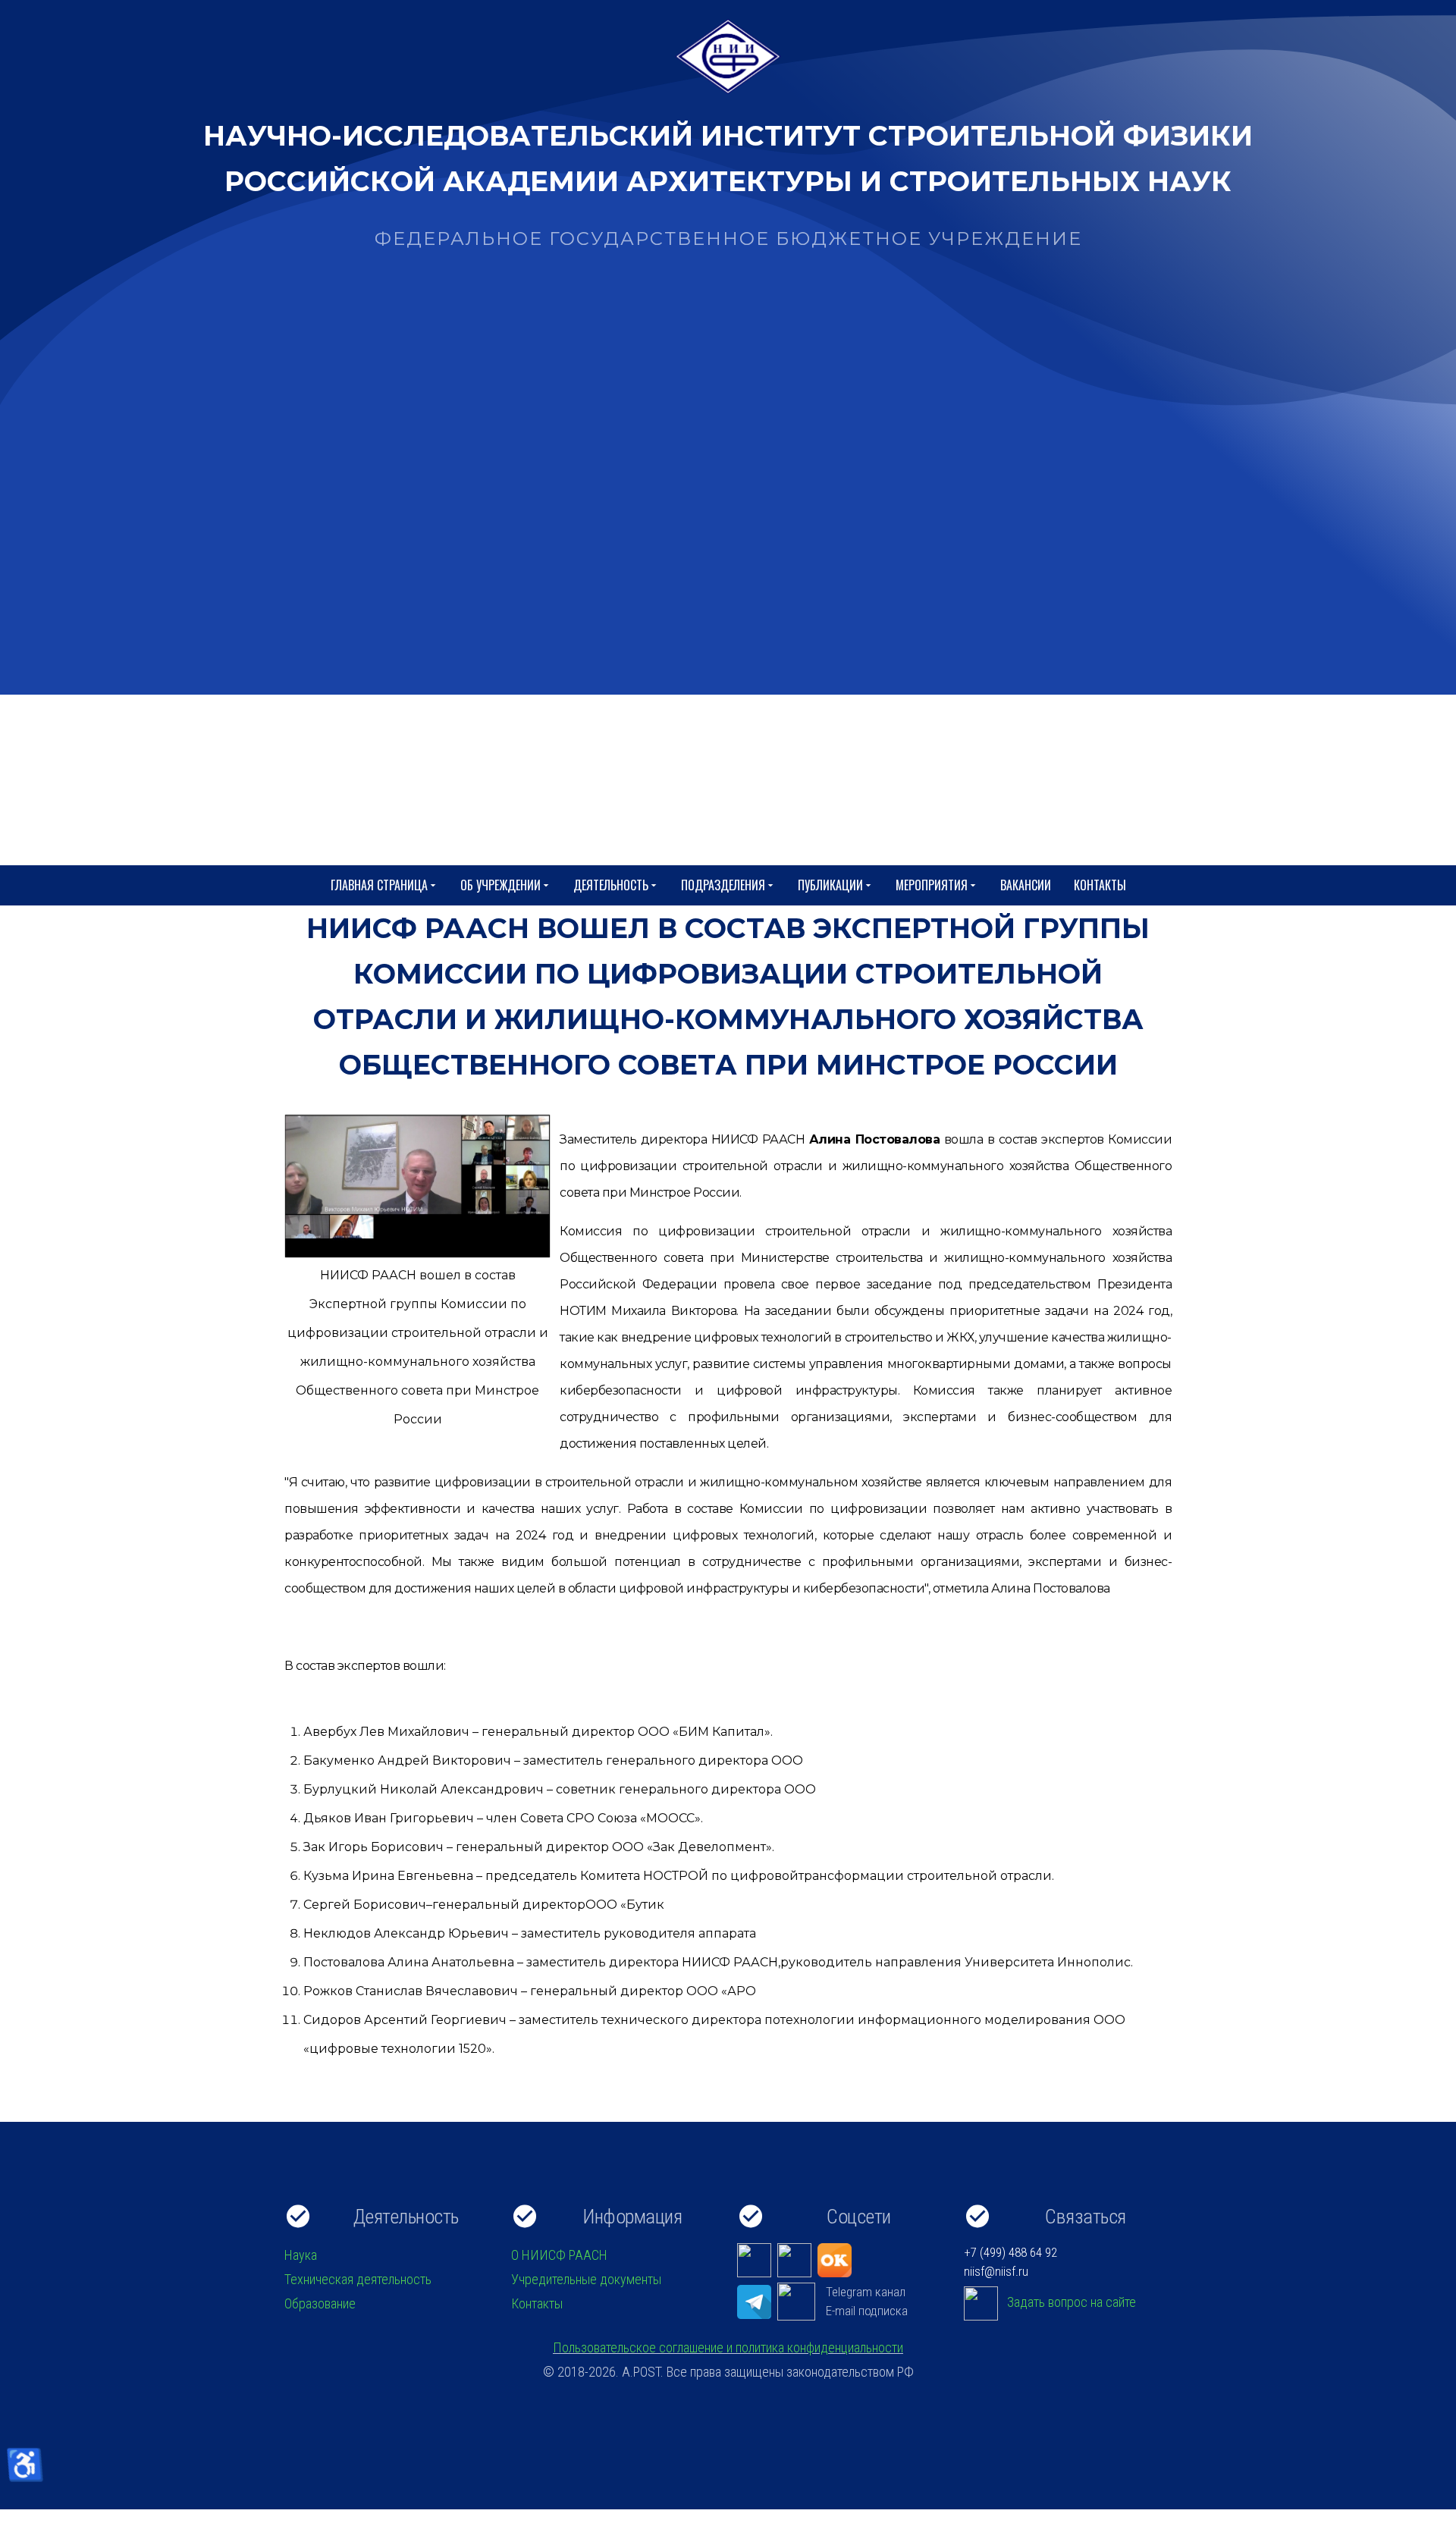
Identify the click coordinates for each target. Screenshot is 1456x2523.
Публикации (830, 885)
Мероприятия (932, 885)
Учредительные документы (586, 2279)
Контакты (1100, 885)
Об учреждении (500, 885)
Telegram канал (866, 2292)
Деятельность (611, 885)
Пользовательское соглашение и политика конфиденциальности (728, 2347)
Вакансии (1026, 885)
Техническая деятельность (358, 2279)
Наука (301, 2255)
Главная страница (379, 885)
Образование (320, 2303)
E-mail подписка (867, 2311)
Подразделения (723, 885)
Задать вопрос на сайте (1072, 2302)
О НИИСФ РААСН (559, 2255)
